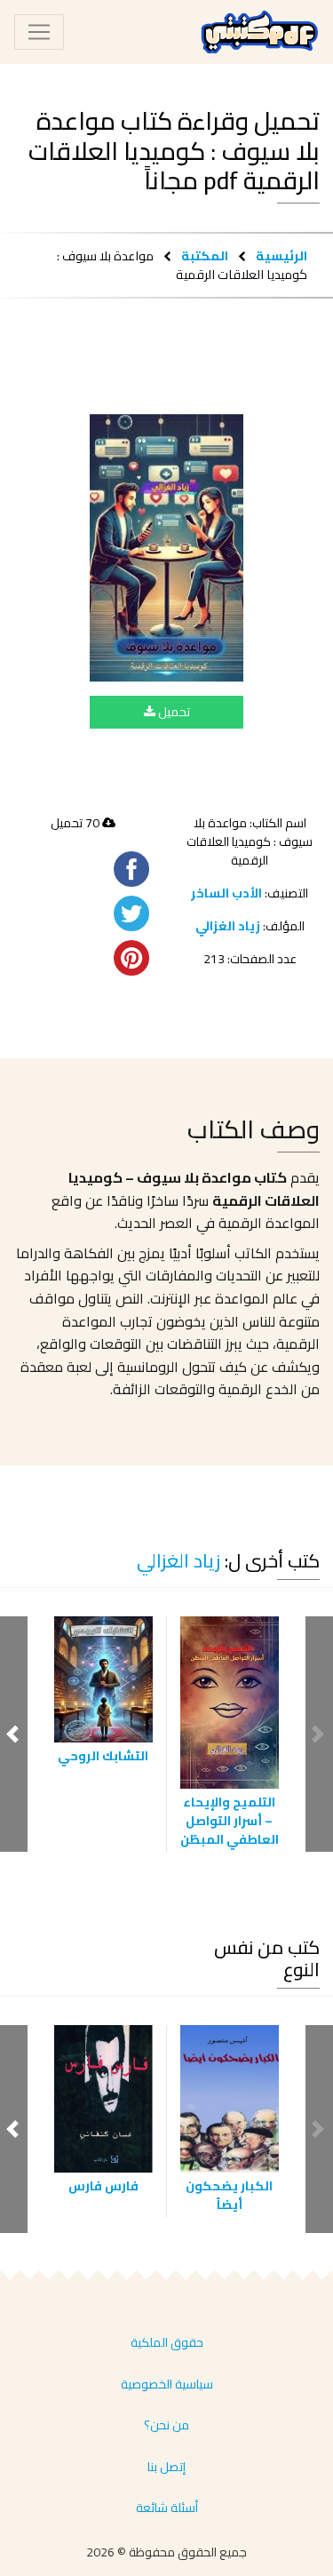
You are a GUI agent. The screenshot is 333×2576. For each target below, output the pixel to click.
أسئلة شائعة (167, 2508)
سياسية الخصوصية (167, 2384)
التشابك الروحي (103, 1756)
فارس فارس (103, 2186)
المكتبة (205, 255)
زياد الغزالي (228, 926)
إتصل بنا (166, 2467)
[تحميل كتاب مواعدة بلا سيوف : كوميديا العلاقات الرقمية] (166, 548)
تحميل (173, 712)
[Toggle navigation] (39, 32)
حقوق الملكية (167, 2342)
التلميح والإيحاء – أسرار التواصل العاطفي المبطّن (230, 1821)
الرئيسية (281, 255)
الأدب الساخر (226, 893)
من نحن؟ (166, 2425)
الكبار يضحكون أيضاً (229, 2195)
